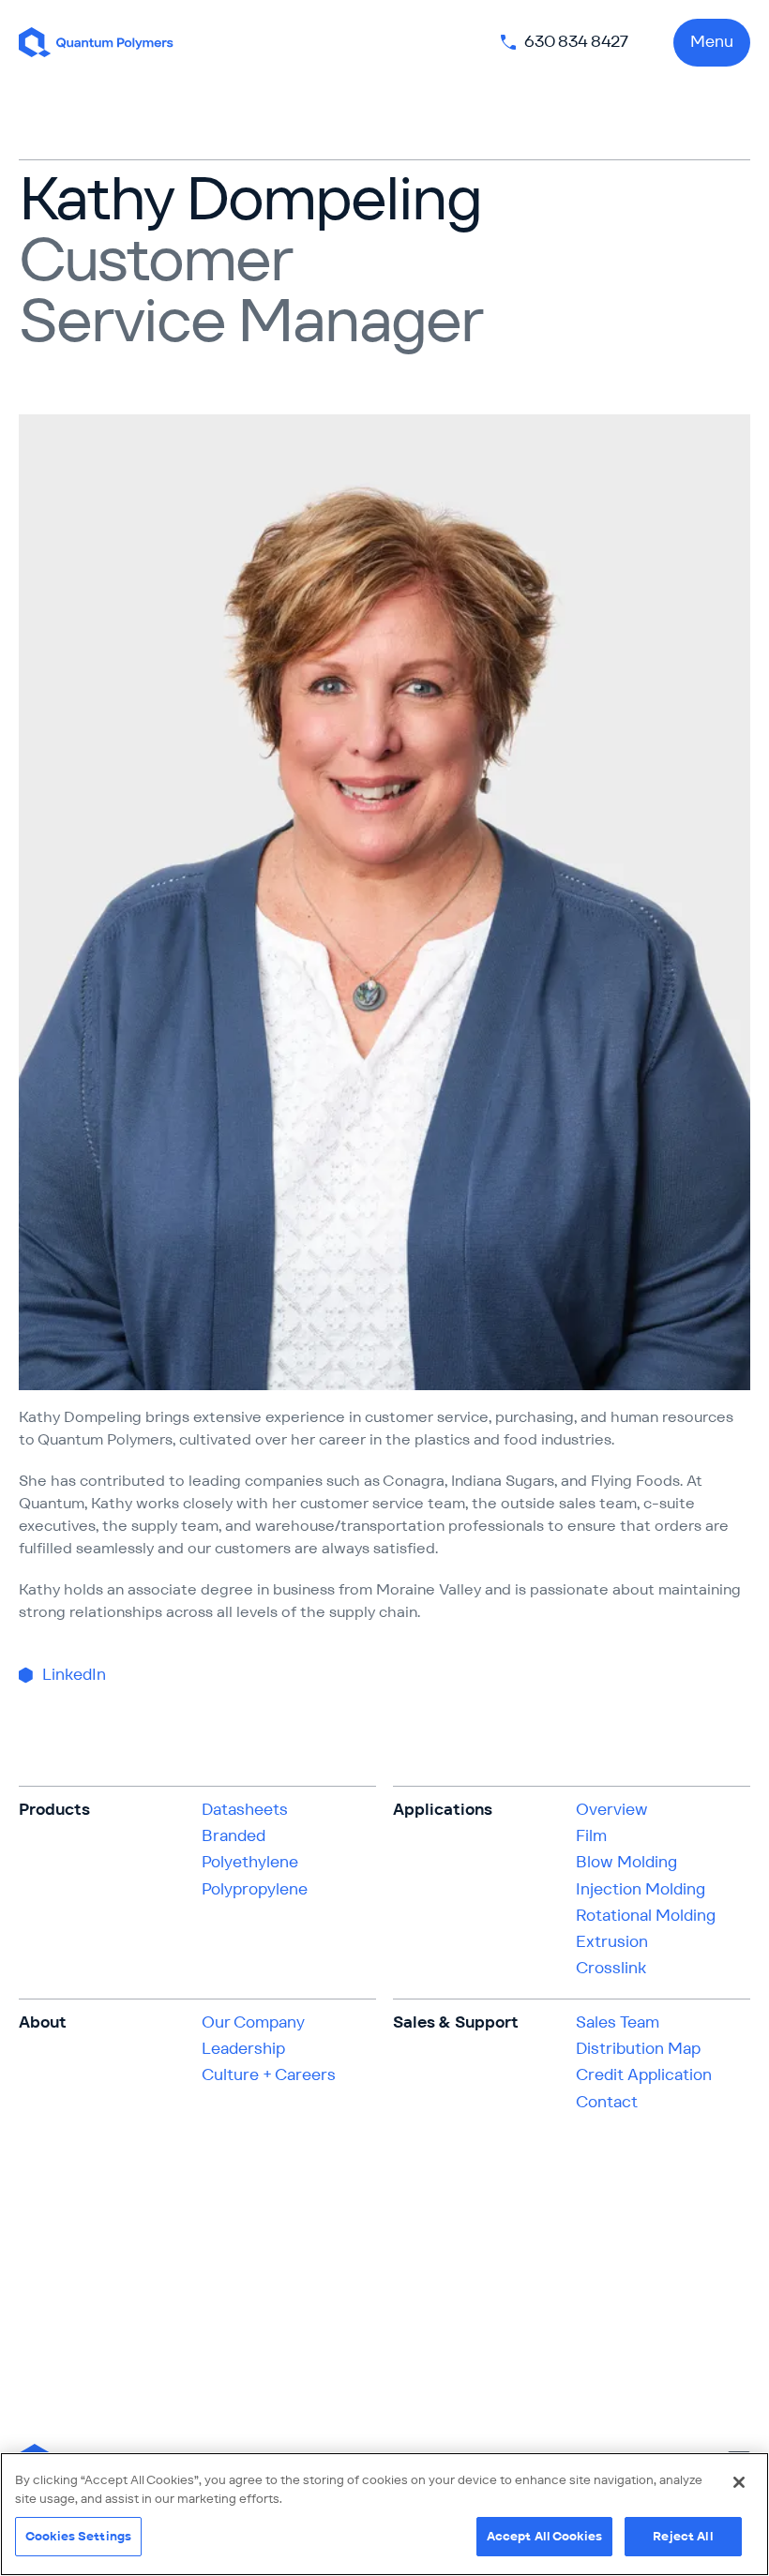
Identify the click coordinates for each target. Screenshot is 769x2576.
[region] (384, 2514)
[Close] (739, 2482)
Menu (712, 41)
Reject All (683, 2536)
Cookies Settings (78, 2536)
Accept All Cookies (544, 2536)
